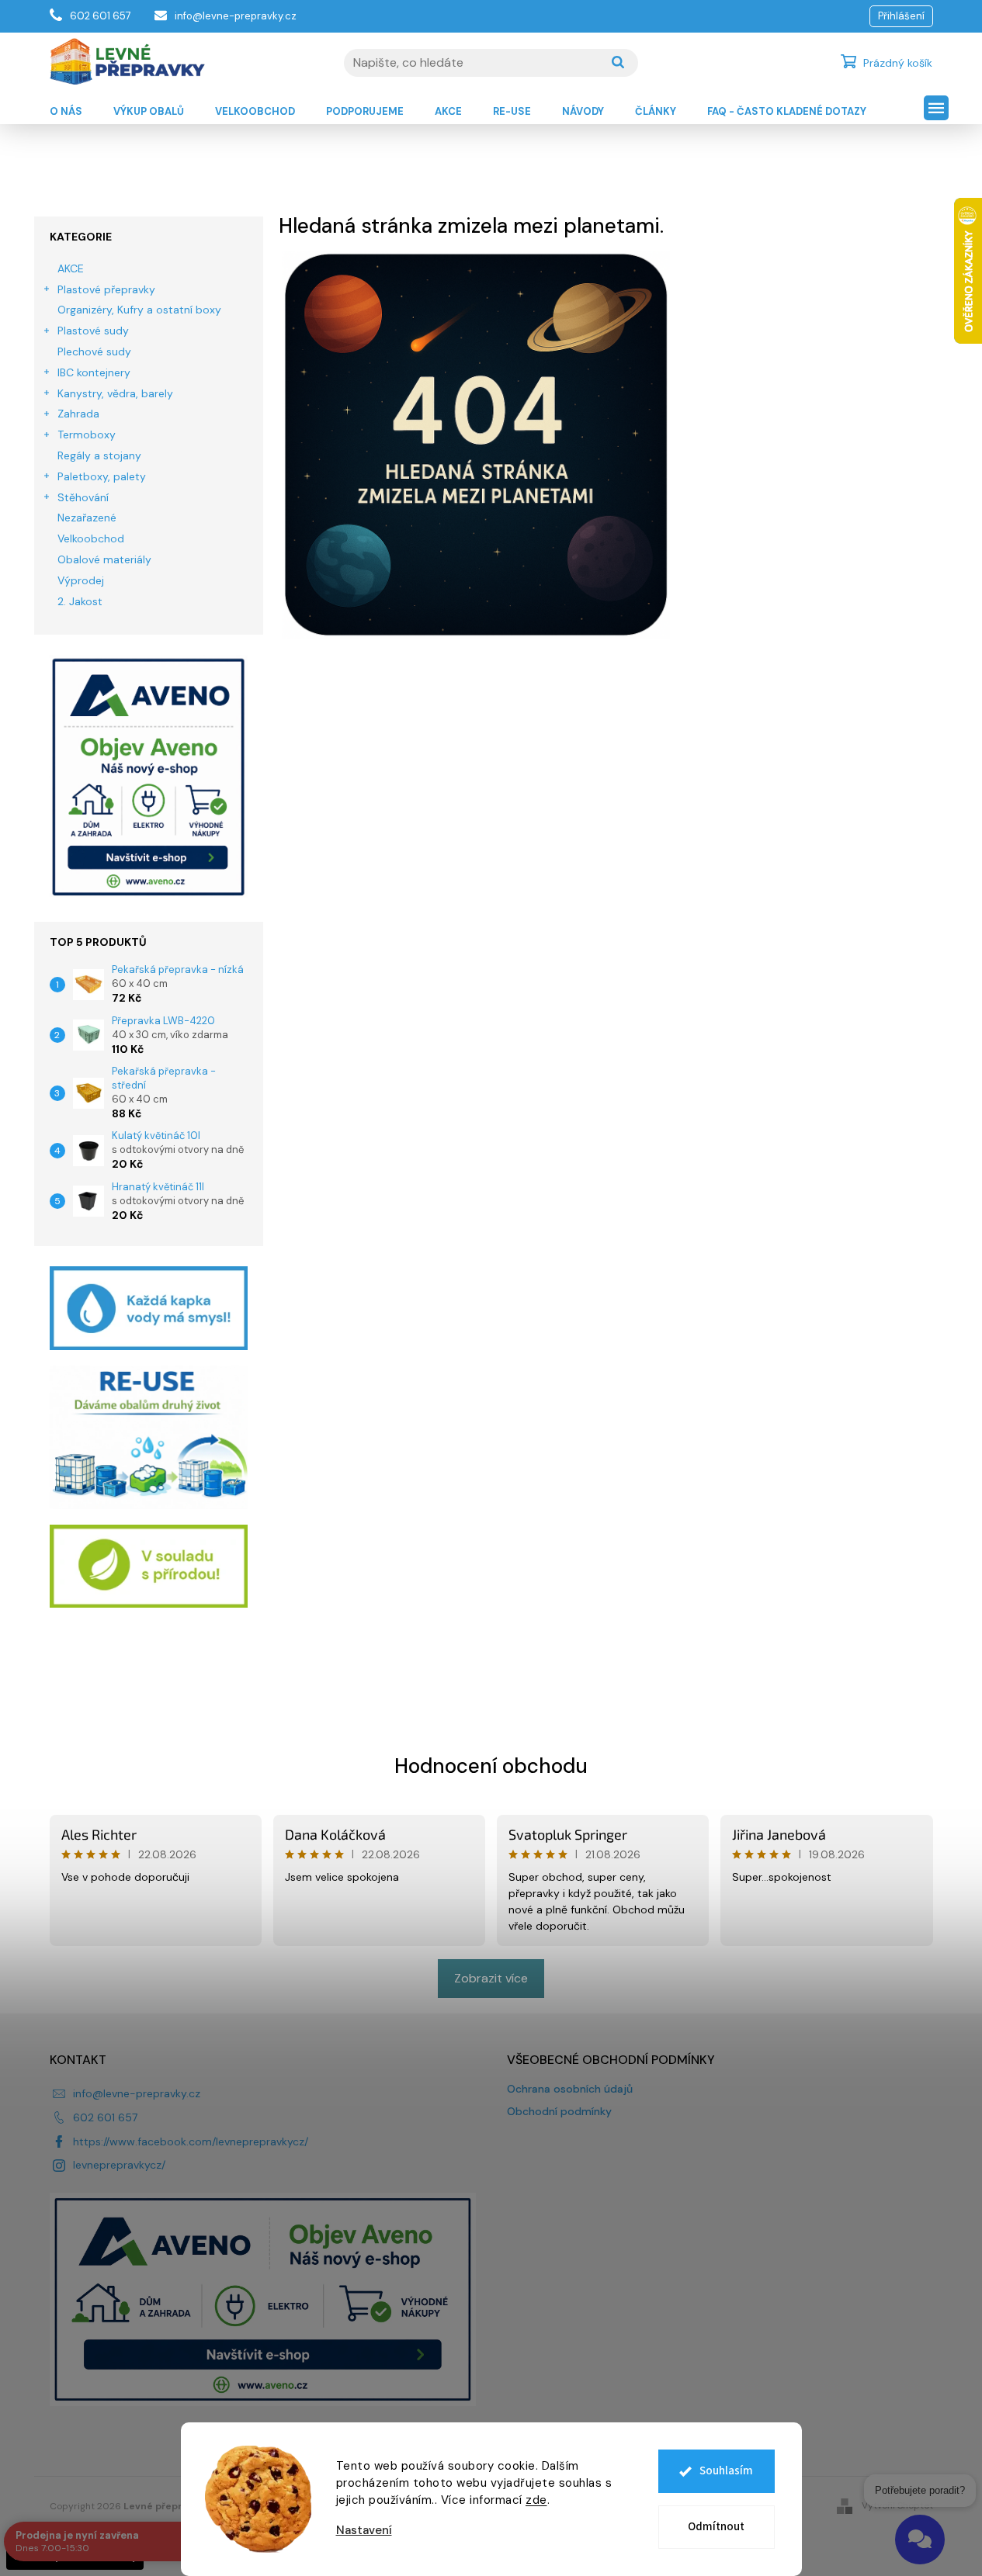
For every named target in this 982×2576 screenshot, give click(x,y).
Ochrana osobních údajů (570, 2089)
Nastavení (364, 2531)
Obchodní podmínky (559, 2111)
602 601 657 (105, 2117)
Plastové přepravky (106, 289)
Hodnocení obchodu (491, 1766)
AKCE (71, 268)
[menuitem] (66, 112)
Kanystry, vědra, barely (115, 393)
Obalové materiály (104, 559)
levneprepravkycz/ (119, 2165)
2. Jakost (80, 601)
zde (536, 2500)
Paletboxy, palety (102, 476)
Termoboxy (87, 435)
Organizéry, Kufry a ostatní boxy (139, 310)
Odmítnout (716, 2527)
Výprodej (81, 580)
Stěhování (83, 497)
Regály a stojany (99, 455)
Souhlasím (726, 2471)
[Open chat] (920, 2540)
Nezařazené (87, 518)
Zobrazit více (491, 1978)
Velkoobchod (91, 538)
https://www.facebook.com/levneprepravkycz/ (191, 2141)
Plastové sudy (93, 331)
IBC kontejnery (94, 372)
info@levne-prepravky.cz (137, 2093)
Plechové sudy (94, 351)
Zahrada (78, 414)
